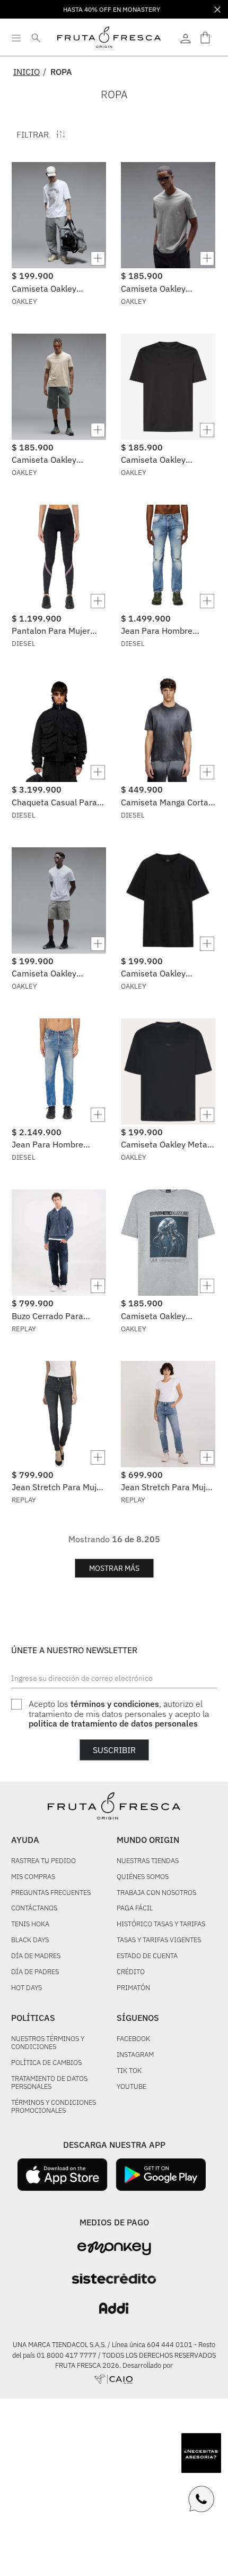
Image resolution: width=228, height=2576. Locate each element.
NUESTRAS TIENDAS (148, 1861)
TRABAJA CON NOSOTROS (156, 1893)
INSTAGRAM (135, 2055)
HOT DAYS (27, 1988)
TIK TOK (129, 2071)
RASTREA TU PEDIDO (43, 1861)
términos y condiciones (115, 1704)
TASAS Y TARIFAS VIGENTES (159, 1940)
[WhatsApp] (201, 2499)
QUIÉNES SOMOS (143, 1877)
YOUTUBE (131, 2087)
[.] (186, 37)
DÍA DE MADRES (36, 1956)
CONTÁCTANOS (34, 1908)
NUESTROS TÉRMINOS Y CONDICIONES (48, 2043)
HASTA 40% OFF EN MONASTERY (112, 9)
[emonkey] (114, 2248)
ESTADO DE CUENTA (147, 1956)
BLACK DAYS (30, 1940)
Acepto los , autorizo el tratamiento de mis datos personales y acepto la (119, 1714)
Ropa (61, 72)
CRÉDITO (131, 1972)
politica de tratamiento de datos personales (113, 1723)
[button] (59, 258)
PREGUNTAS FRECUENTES (51, 1893)
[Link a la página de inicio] (30, 72)
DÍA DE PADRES (35, 1972)
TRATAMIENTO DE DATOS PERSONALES (49, 2083)
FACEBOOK (133, 2039)
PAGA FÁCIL (135, 1908)
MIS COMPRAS (33, 1877)
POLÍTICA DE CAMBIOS (46, 2063)
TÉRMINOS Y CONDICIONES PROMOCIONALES (54, 2107)
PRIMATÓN (133, 1988)
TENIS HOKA (30, 1924)
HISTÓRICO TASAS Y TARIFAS (161, 1924)
